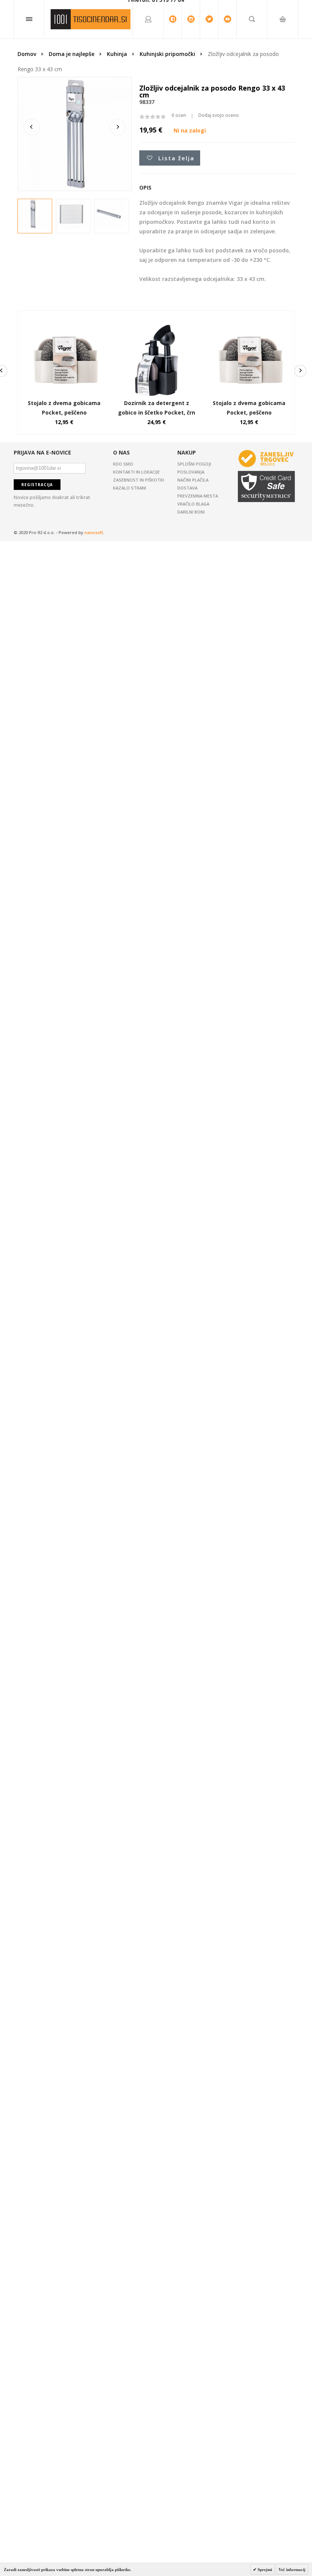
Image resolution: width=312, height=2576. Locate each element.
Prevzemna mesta (198, 496)
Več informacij (292, 2570)
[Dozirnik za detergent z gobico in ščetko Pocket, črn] (157, 326)
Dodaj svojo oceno (219, 115)
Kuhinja (117, 54)
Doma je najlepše (72, 54)
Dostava (187, 488)
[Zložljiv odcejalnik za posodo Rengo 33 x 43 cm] (33, 214)
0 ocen (179, 115)
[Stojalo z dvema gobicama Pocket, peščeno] (64, 326)
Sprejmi (264, 2570)
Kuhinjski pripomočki (167, 54)
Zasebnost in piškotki (138, 480)
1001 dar (91, 19)
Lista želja (176, 158)
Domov (27, 54)
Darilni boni (191, 512)
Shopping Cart (283, 65)
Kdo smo (123, 464)
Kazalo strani (130, 488)
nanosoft (94, 532)
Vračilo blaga (193, 504)
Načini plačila (193, 480)
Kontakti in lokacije (136, 472)
